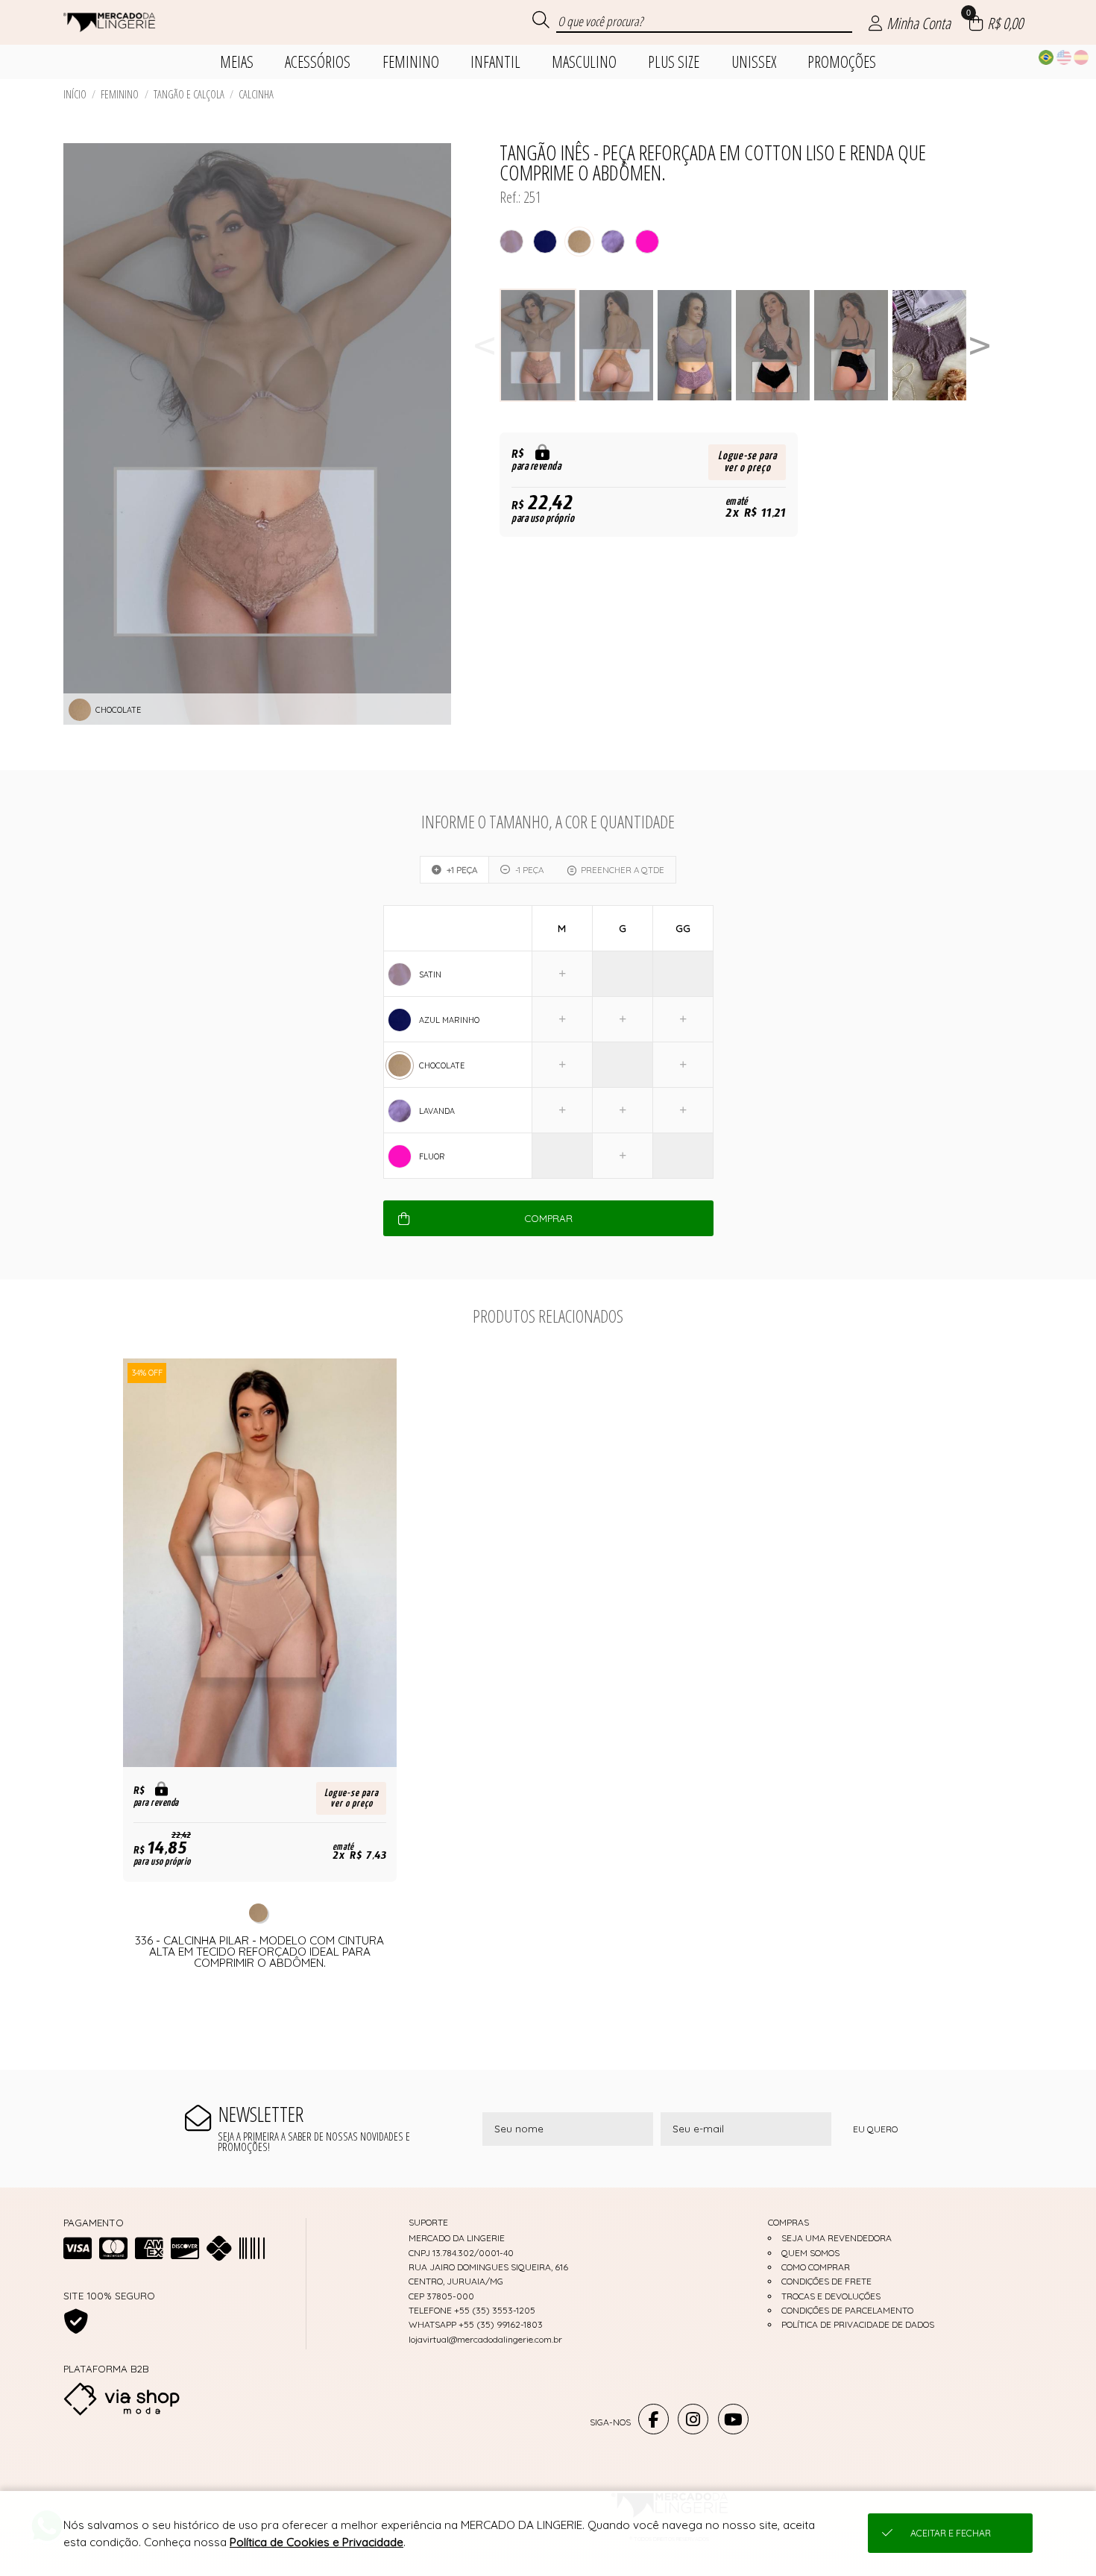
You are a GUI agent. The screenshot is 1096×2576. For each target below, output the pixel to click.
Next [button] (980, 346)
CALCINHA (256, 94)
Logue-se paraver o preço (747, 462)
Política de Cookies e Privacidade (316, 2542)
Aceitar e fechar (951, 2533)
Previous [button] (485, 346)
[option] (539, 346)
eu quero (875, 2129)
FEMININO (120, 94)
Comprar (548, 1218)
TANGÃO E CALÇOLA (189, 94)
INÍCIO (75, 94)
